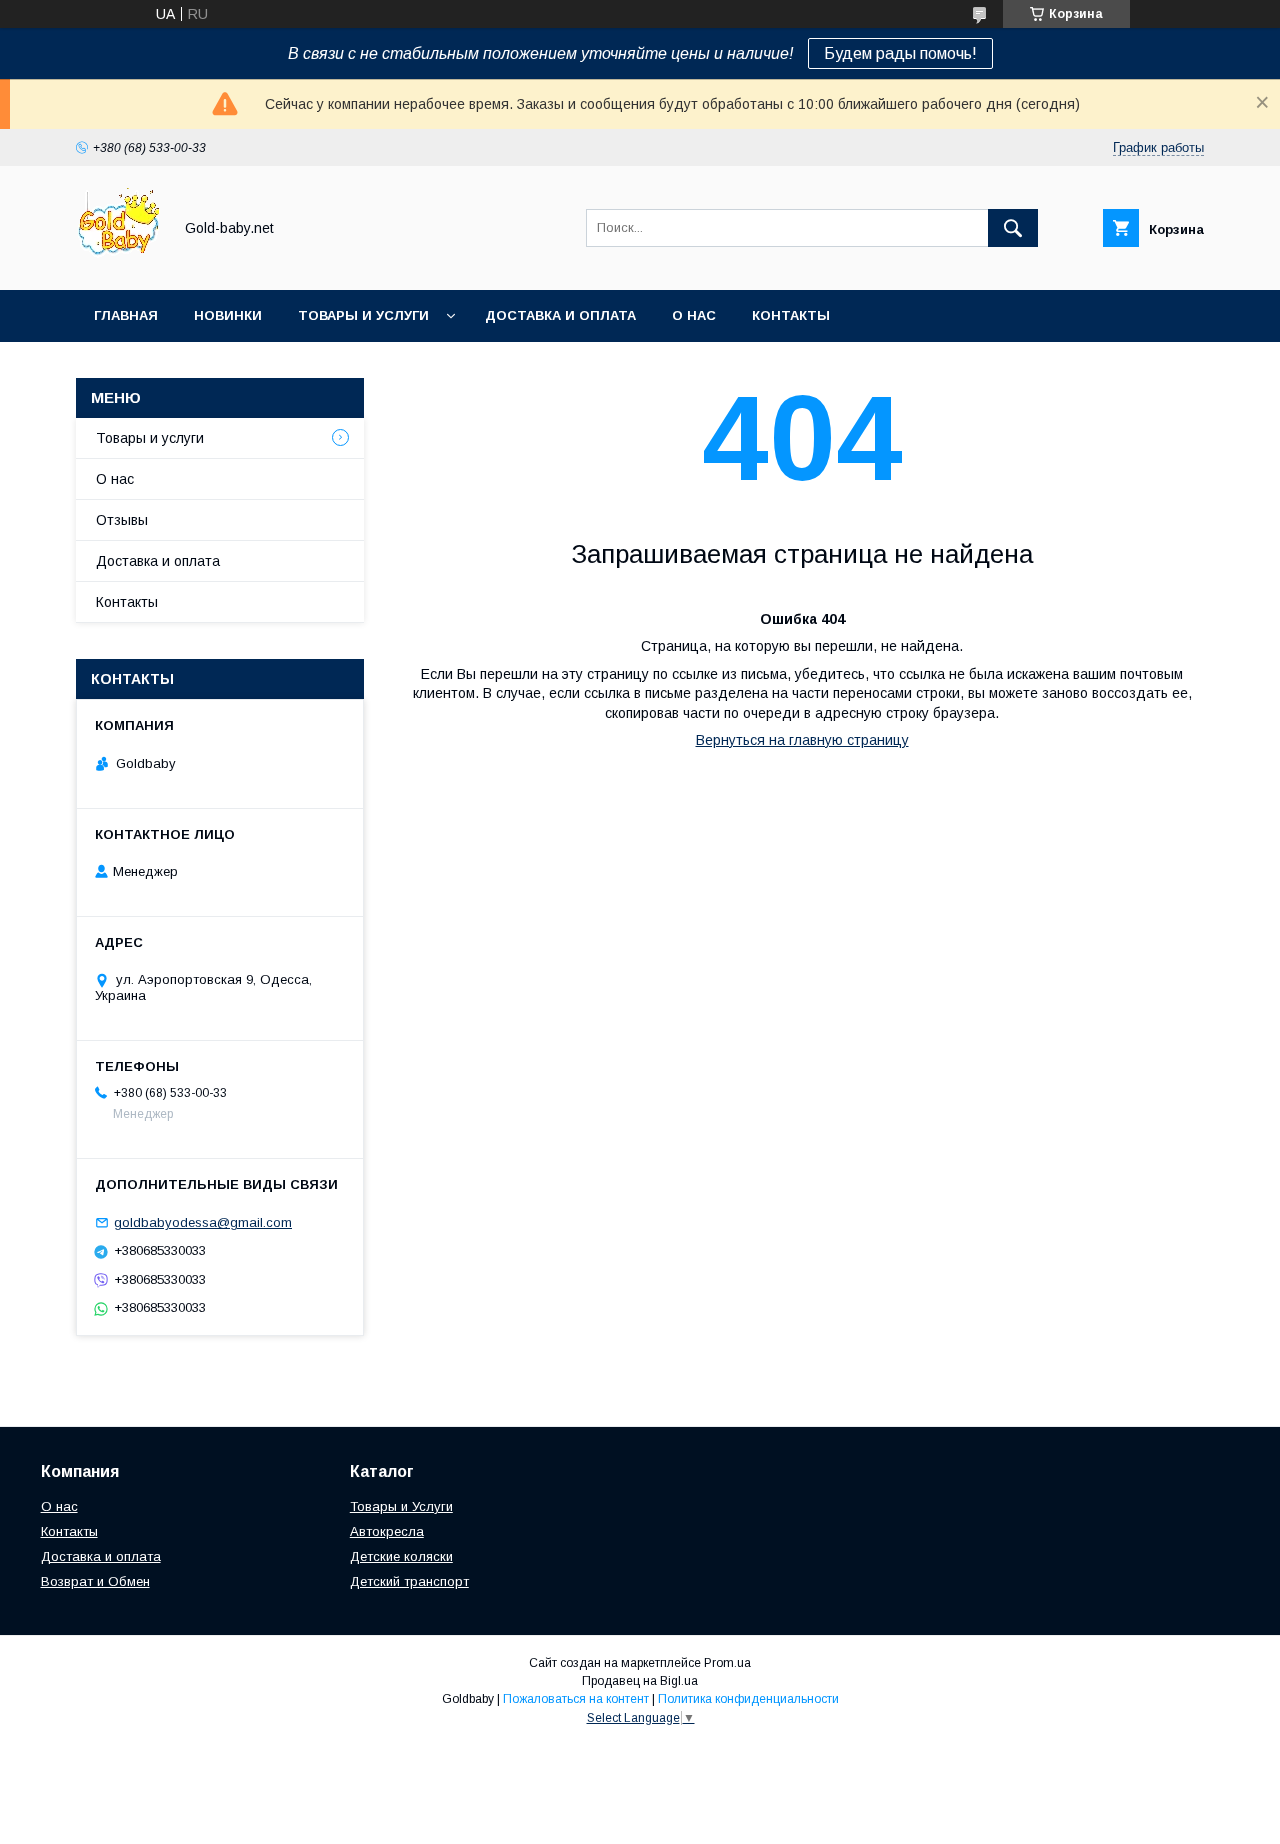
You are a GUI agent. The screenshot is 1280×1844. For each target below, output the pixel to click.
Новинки (228, 315)
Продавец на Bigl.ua (640, 1681)
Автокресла (387, 1531)
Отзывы (122, 520)
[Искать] (1013, 228)
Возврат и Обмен (95, 1581)
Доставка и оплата (560, 315)
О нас (694, 315)
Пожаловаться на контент (576, 1699)
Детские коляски (401, 1556)
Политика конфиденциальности (748, 1699)
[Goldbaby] (118, 264)
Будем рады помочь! (900, 53)
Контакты (791, 315)
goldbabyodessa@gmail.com (203, 1222)
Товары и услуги (363, 315)
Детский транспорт (409, 1581)
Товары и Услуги (401, 1506)
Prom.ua (727, 1663)
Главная (126, 315)
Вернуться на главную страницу (802, 740)
